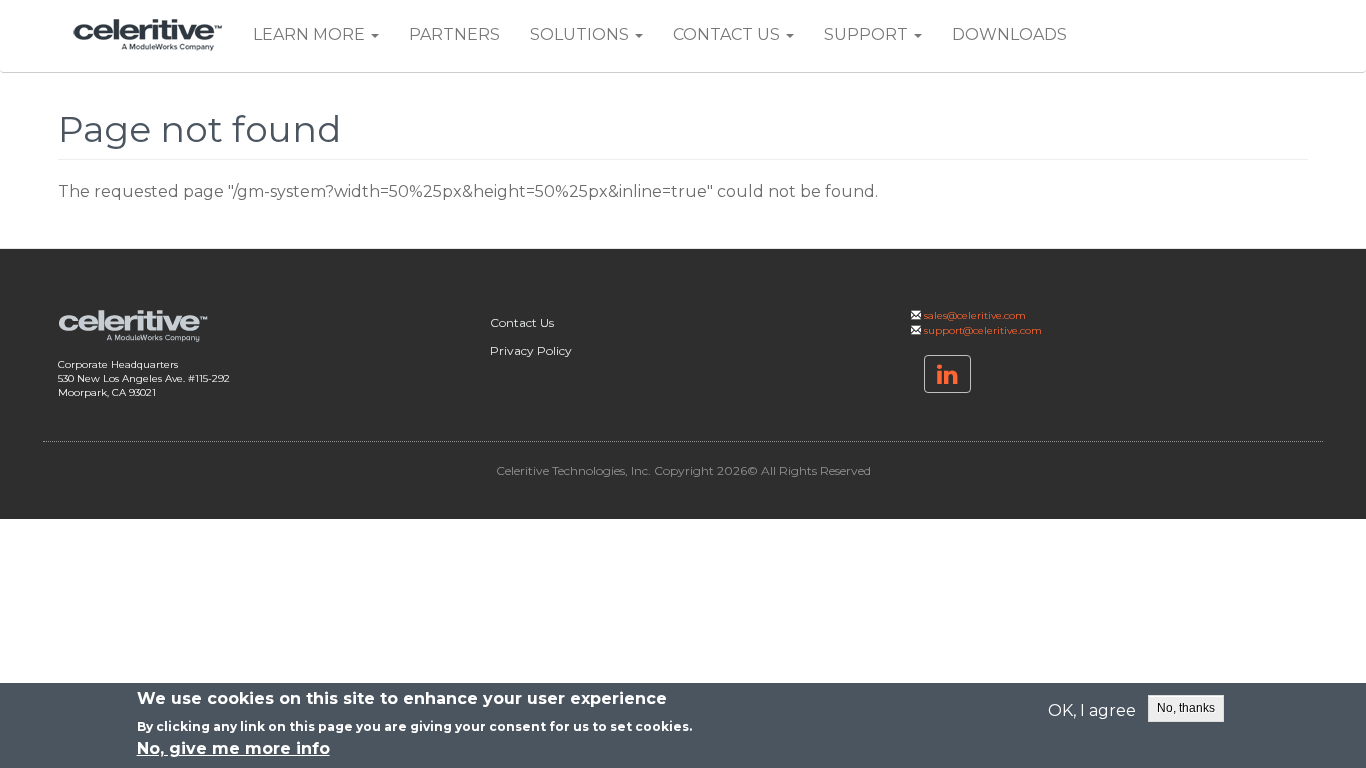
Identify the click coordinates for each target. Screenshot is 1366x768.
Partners (454, 34)
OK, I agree (1092, 709)
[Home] (155, 35)
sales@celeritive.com (975, 315)
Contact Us (728, 34)
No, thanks (1186, 708)
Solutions (581, 34)
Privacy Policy (531, 350)
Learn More (311, 34)
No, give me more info (233, 748)
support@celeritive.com (983, 330)
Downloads (1009, 34)
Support (868, 34)
